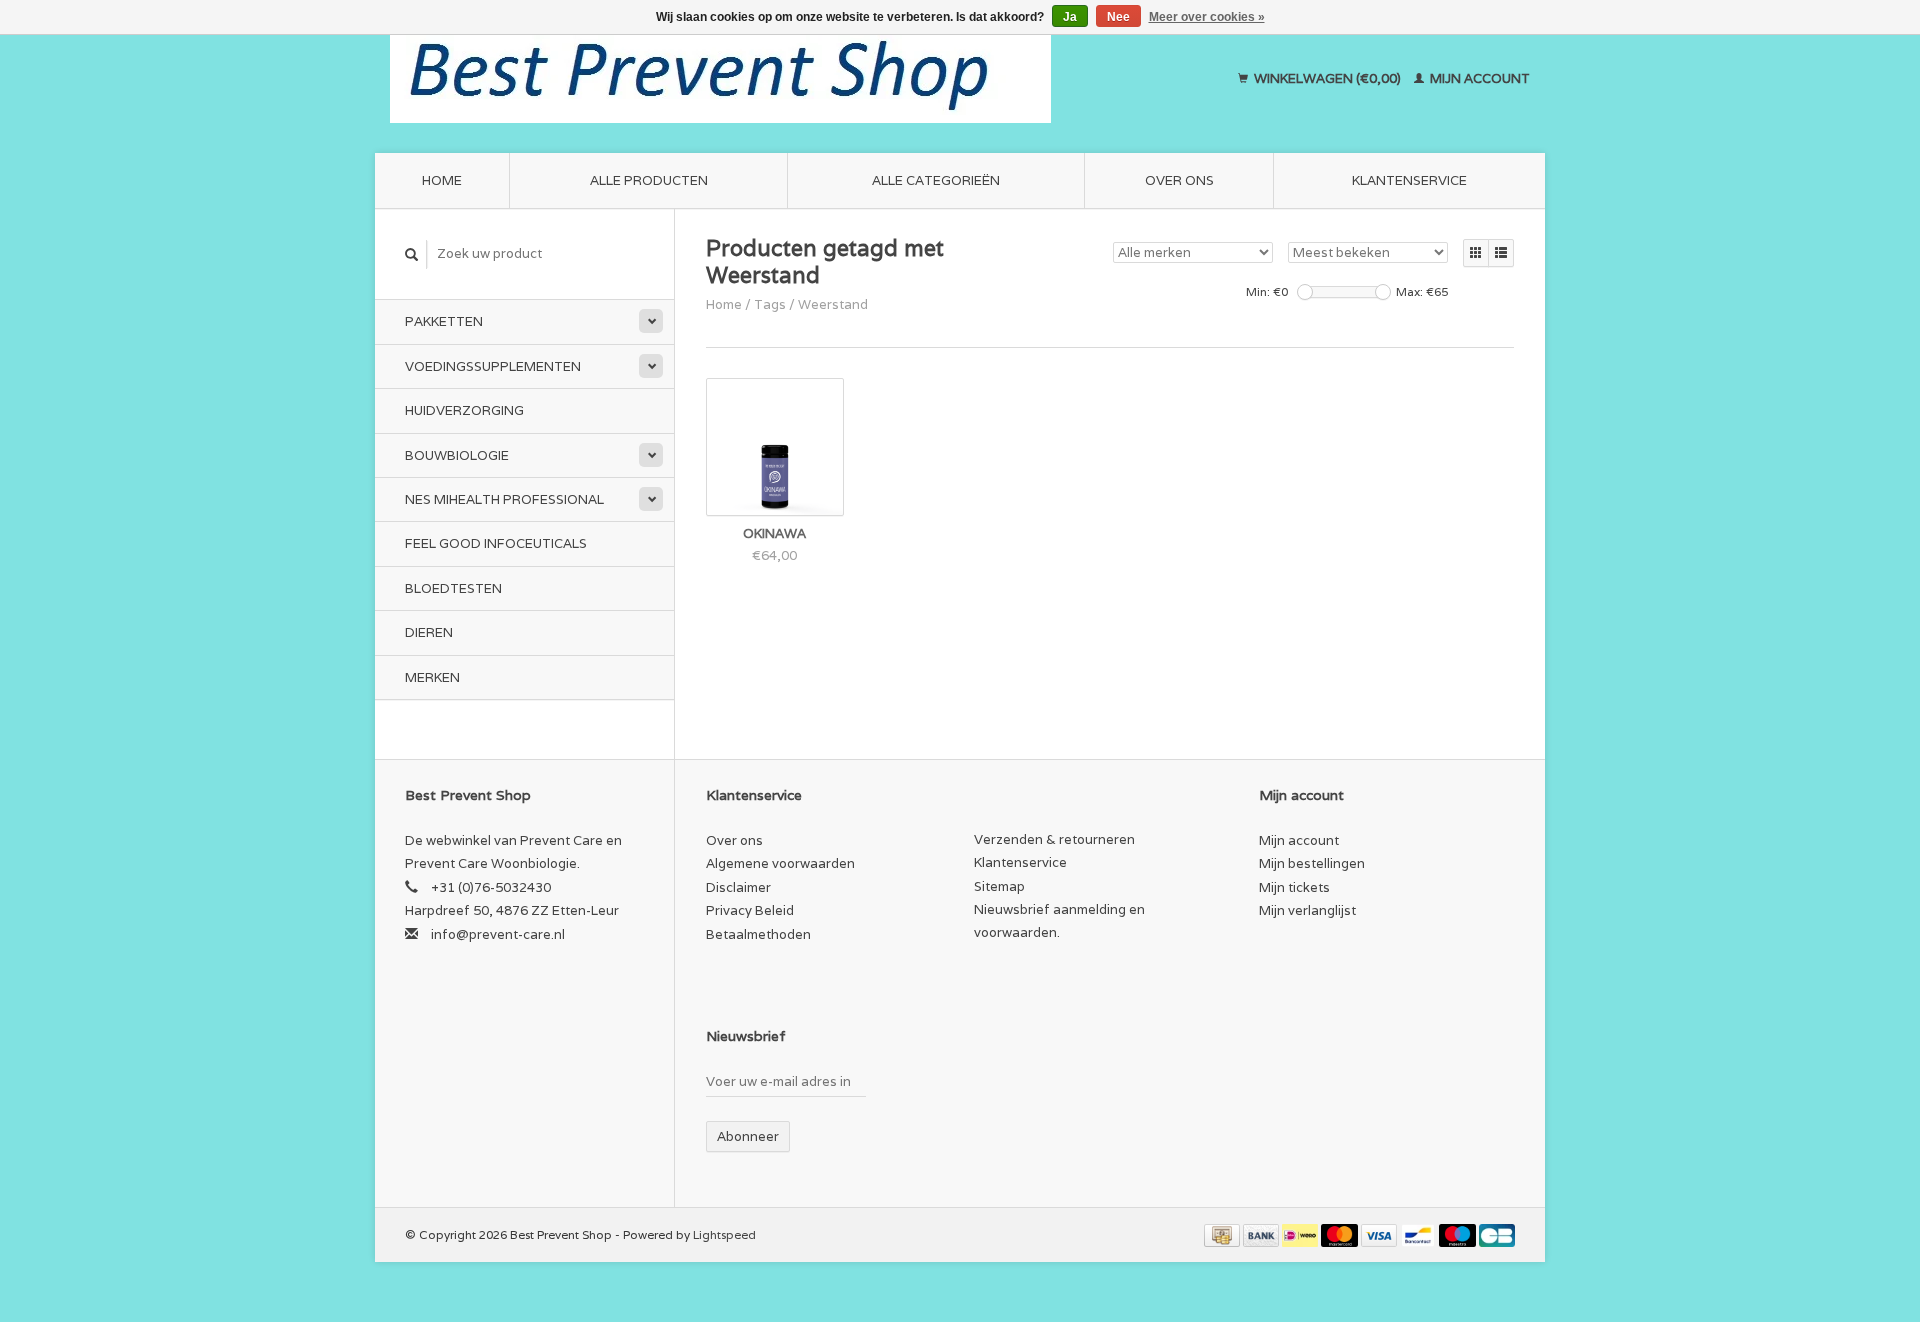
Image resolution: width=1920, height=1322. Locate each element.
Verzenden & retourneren (1054, 839)
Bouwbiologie (457, 455)
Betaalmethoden (758, 934)
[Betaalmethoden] (1223, 1234)
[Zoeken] (412, 254)
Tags (770, 304)
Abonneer (748, 1136)
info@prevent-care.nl (498, 934)
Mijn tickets (1294, 887)
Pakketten (444, 321)
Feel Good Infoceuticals (496, 543)
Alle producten (649, 180)
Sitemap (999, 886)
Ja (1070, 17)
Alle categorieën (936, 180)
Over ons (1179, 180)
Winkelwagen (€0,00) (1327, 78)
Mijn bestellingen (1312, 863)
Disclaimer (738, 887)
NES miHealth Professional (504, 499)
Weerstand (833, 304)
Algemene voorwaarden (780, 863)
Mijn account (1478, 78)
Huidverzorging (464, 410)
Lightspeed (724, 1234)
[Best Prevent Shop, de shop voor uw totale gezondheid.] (785, 79)
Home (442, 180)
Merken (432, 677)
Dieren (429, 632)
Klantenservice (1409, 180)
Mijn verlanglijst (1307, 910)
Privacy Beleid (750, 910)
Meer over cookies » (1207, 17)
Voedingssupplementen (493, 366)
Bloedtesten (453, 588)
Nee (1118, 17)
